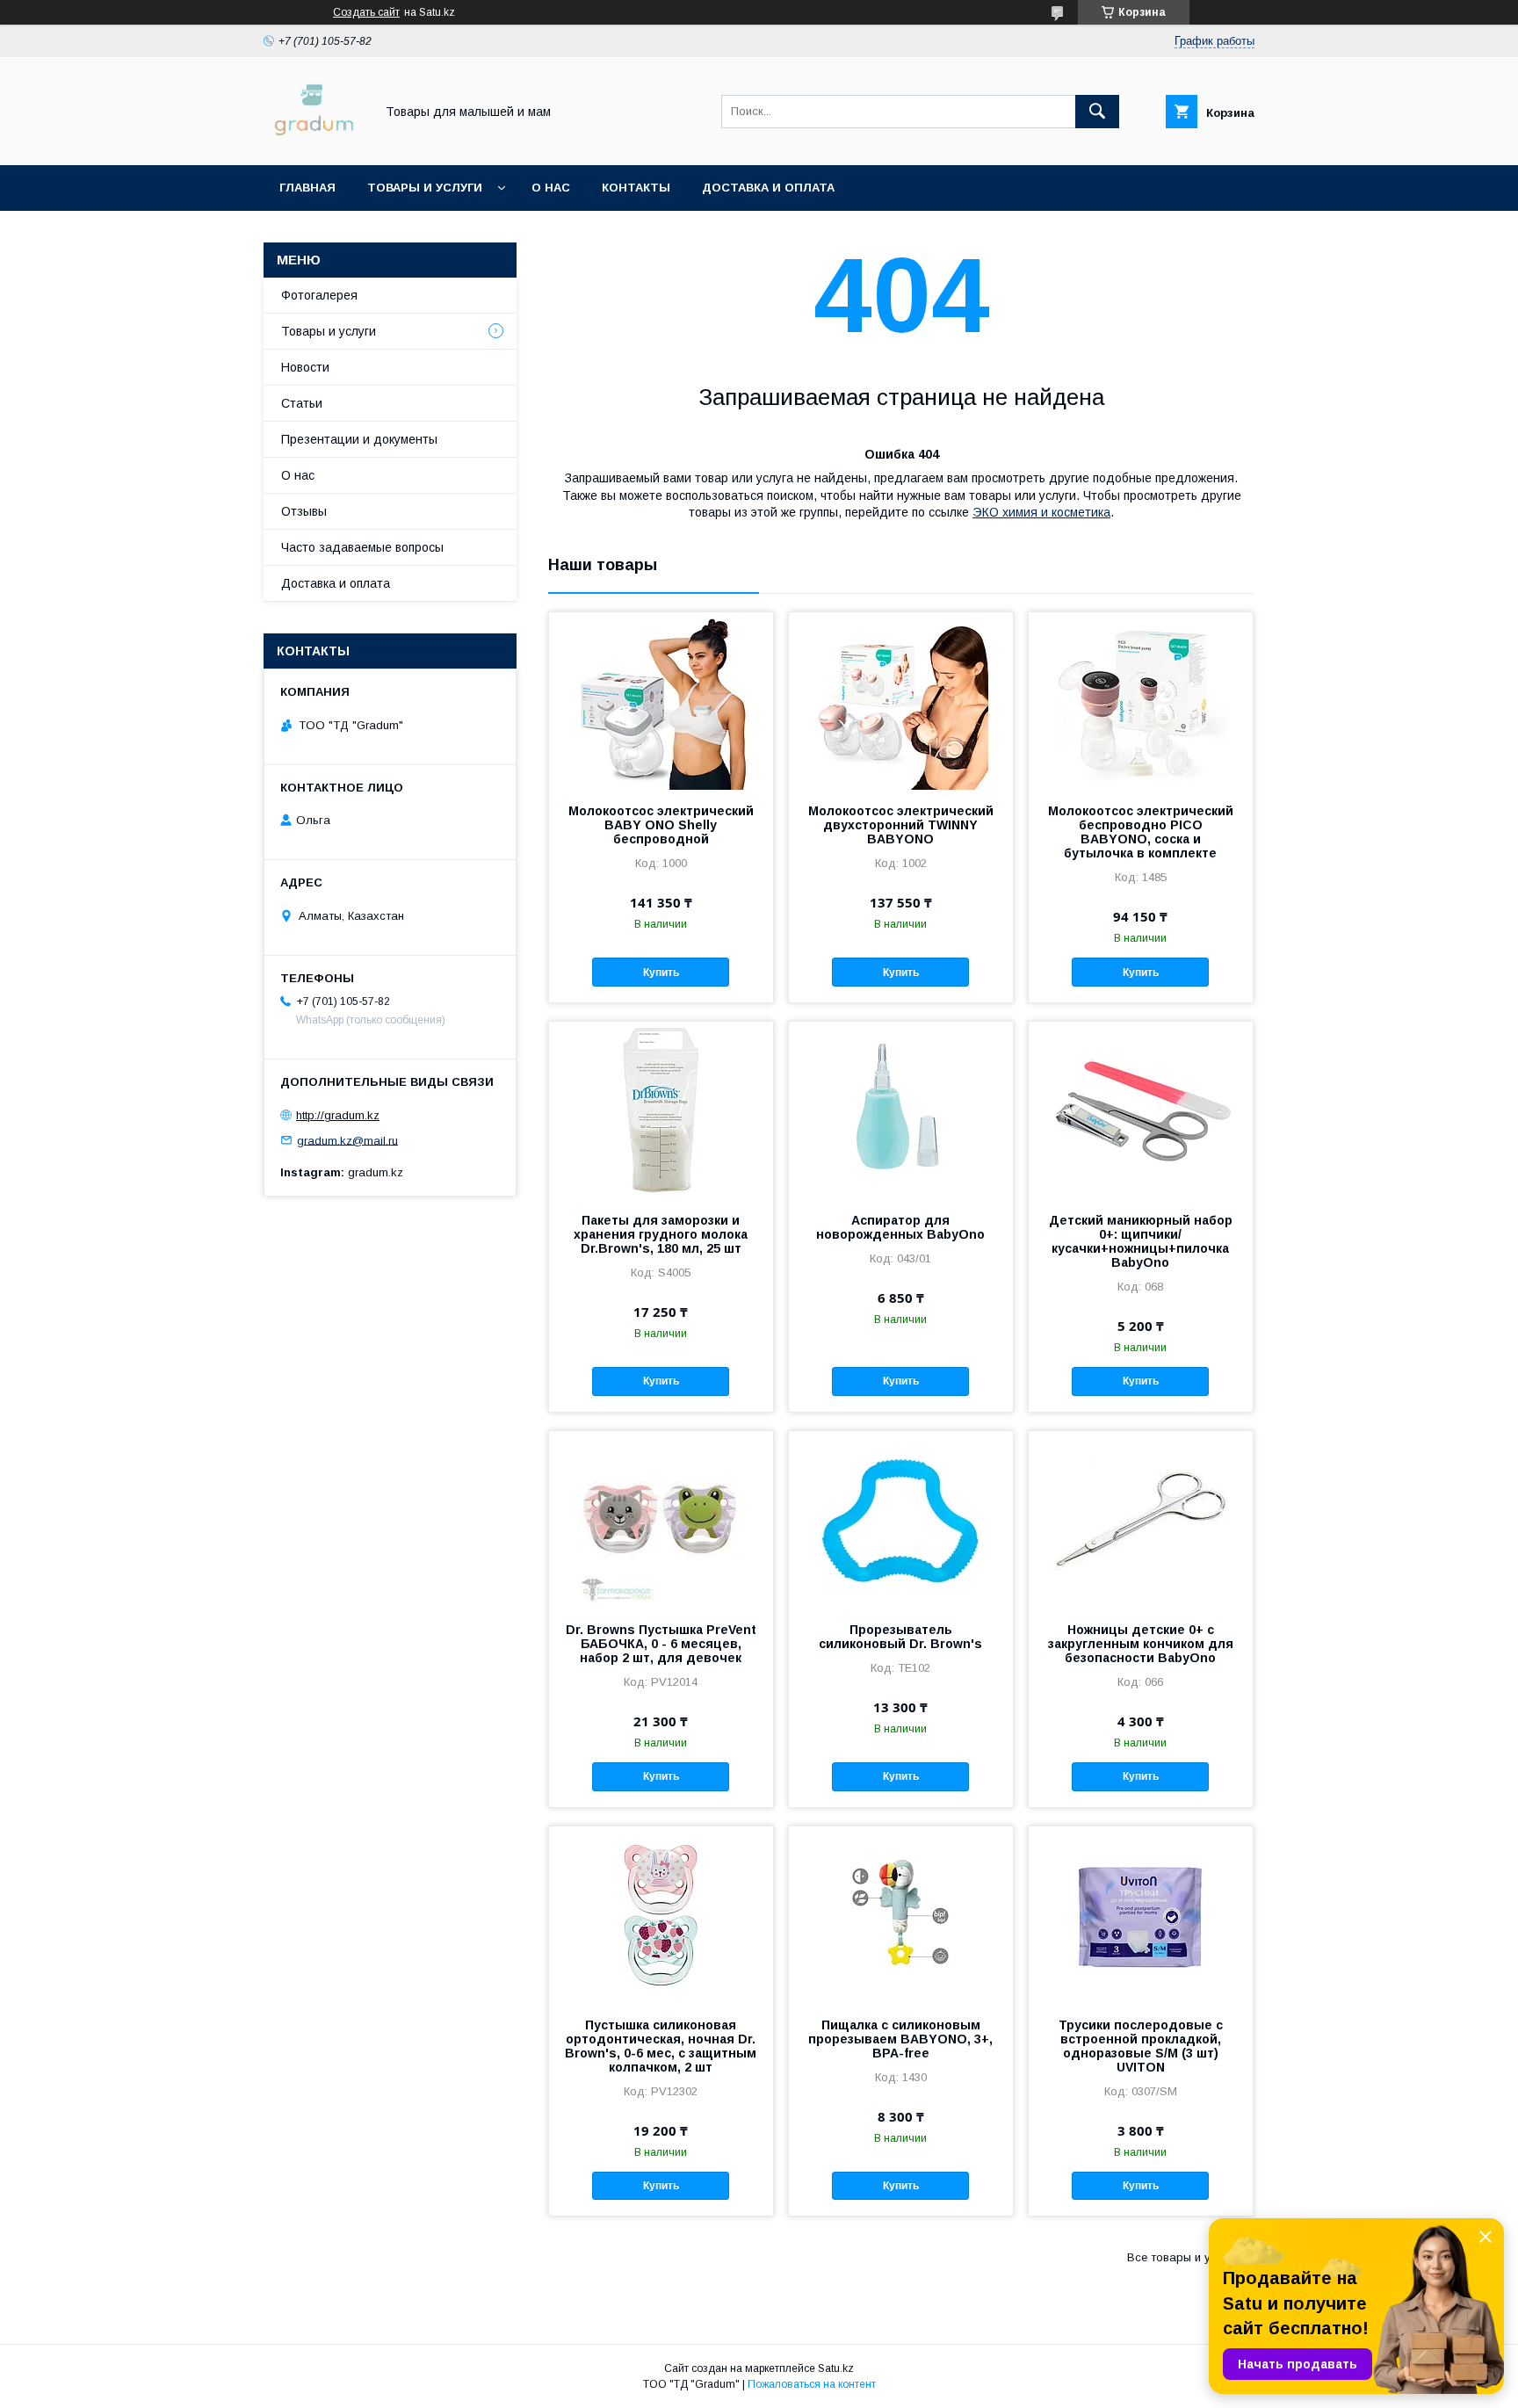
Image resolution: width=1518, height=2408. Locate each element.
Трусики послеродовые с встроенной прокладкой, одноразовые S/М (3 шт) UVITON (1141, 2046)
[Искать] (1097, 112)
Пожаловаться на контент (812, 2384)
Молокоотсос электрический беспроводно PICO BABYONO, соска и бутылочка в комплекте (1141, 832)
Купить (661, 973)
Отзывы (304, 511)
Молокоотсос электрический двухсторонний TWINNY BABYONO (901, 825)
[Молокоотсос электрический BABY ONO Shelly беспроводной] (661, 700)
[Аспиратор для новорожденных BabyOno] (901, 1110)
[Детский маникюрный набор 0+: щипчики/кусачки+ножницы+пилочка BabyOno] (1141, 1110)
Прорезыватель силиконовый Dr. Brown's (900, 1637)
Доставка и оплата (768, 188)
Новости (305, 367)
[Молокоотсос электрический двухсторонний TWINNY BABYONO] (901, 700)
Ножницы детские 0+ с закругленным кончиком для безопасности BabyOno (1141, 1644)
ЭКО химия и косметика (1041, 512)
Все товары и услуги (1184, 2257)
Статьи (302, 403)
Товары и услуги (425, 188)
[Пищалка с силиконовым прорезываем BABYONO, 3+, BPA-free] (901, 1914)
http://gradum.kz (338, 1115)
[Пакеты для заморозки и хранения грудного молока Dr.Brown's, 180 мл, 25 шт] (661, 1110)
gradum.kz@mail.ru (347, 1140)
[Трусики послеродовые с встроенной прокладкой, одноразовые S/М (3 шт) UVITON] (1141, 1914)
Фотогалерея (319, 295)
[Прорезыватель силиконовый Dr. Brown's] (901, 1519)
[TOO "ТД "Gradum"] (314, 142)
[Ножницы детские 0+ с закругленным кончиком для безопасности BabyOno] (1141, 1519)
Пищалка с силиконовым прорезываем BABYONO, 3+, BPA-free (900, 2039)
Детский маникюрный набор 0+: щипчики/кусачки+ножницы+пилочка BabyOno (1141, 1241)
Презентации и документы (359, 439)
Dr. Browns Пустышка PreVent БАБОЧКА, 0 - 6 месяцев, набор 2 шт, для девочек (661, 1644)
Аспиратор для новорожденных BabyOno (900, 1227)
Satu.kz (836, 2368)
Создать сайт (366, 12)
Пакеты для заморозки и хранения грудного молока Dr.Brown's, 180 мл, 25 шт (661, 1234)
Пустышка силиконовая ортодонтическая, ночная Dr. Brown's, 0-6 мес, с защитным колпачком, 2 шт (661, 2046)
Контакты (636, 188)
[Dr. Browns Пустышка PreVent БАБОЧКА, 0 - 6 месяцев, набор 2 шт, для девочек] (661, 1519)
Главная (307, 188)
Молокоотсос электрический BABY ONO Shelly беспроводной (661, 825)
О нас (551, 188)
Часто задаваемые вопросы (362, 547)
